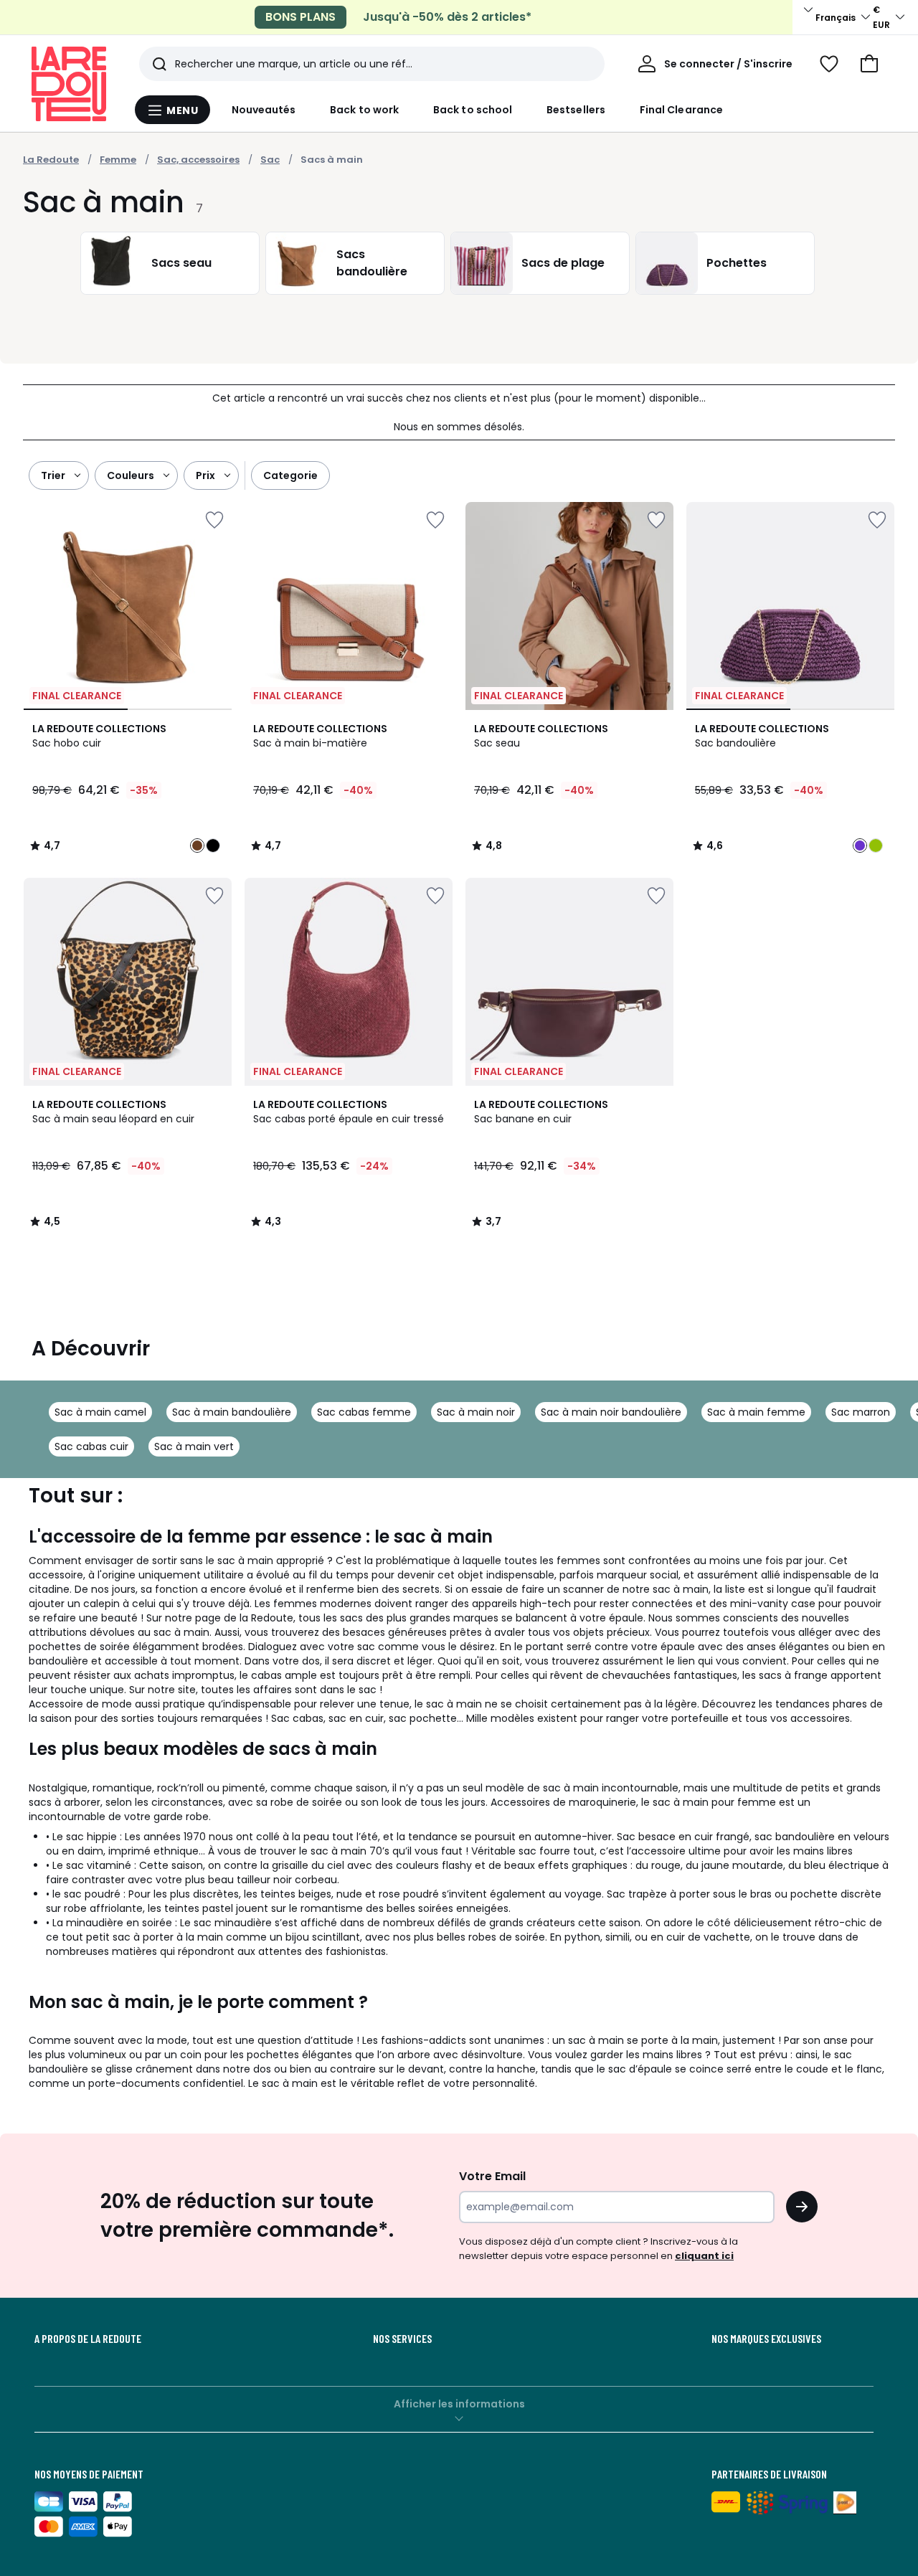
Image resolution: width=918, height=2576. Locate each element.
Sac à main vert (194, 1446)
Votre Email (492, 2176)
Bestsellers (576, 110)
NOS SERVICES (402, 2339)
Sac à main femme (756, 1412)
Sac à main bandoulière (232, 1412)
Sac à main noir (476, 1412)
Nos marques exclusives (766, 2339)
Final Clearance (681, 110)
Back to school (473, 110)
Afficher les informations (459, 2404)
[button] (869, 64)
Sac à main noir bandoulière (611, 1412)
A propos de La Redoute (88, 2339)
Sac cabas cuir (91, 1446)
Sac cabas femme (364, 1412)
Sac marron (861, 1412)
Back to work (364, 110)
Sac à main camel (100, 1412)
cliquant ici (704, 2256)
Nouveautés (264, 110)
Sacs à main (332, 160)
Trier (53, 475)
